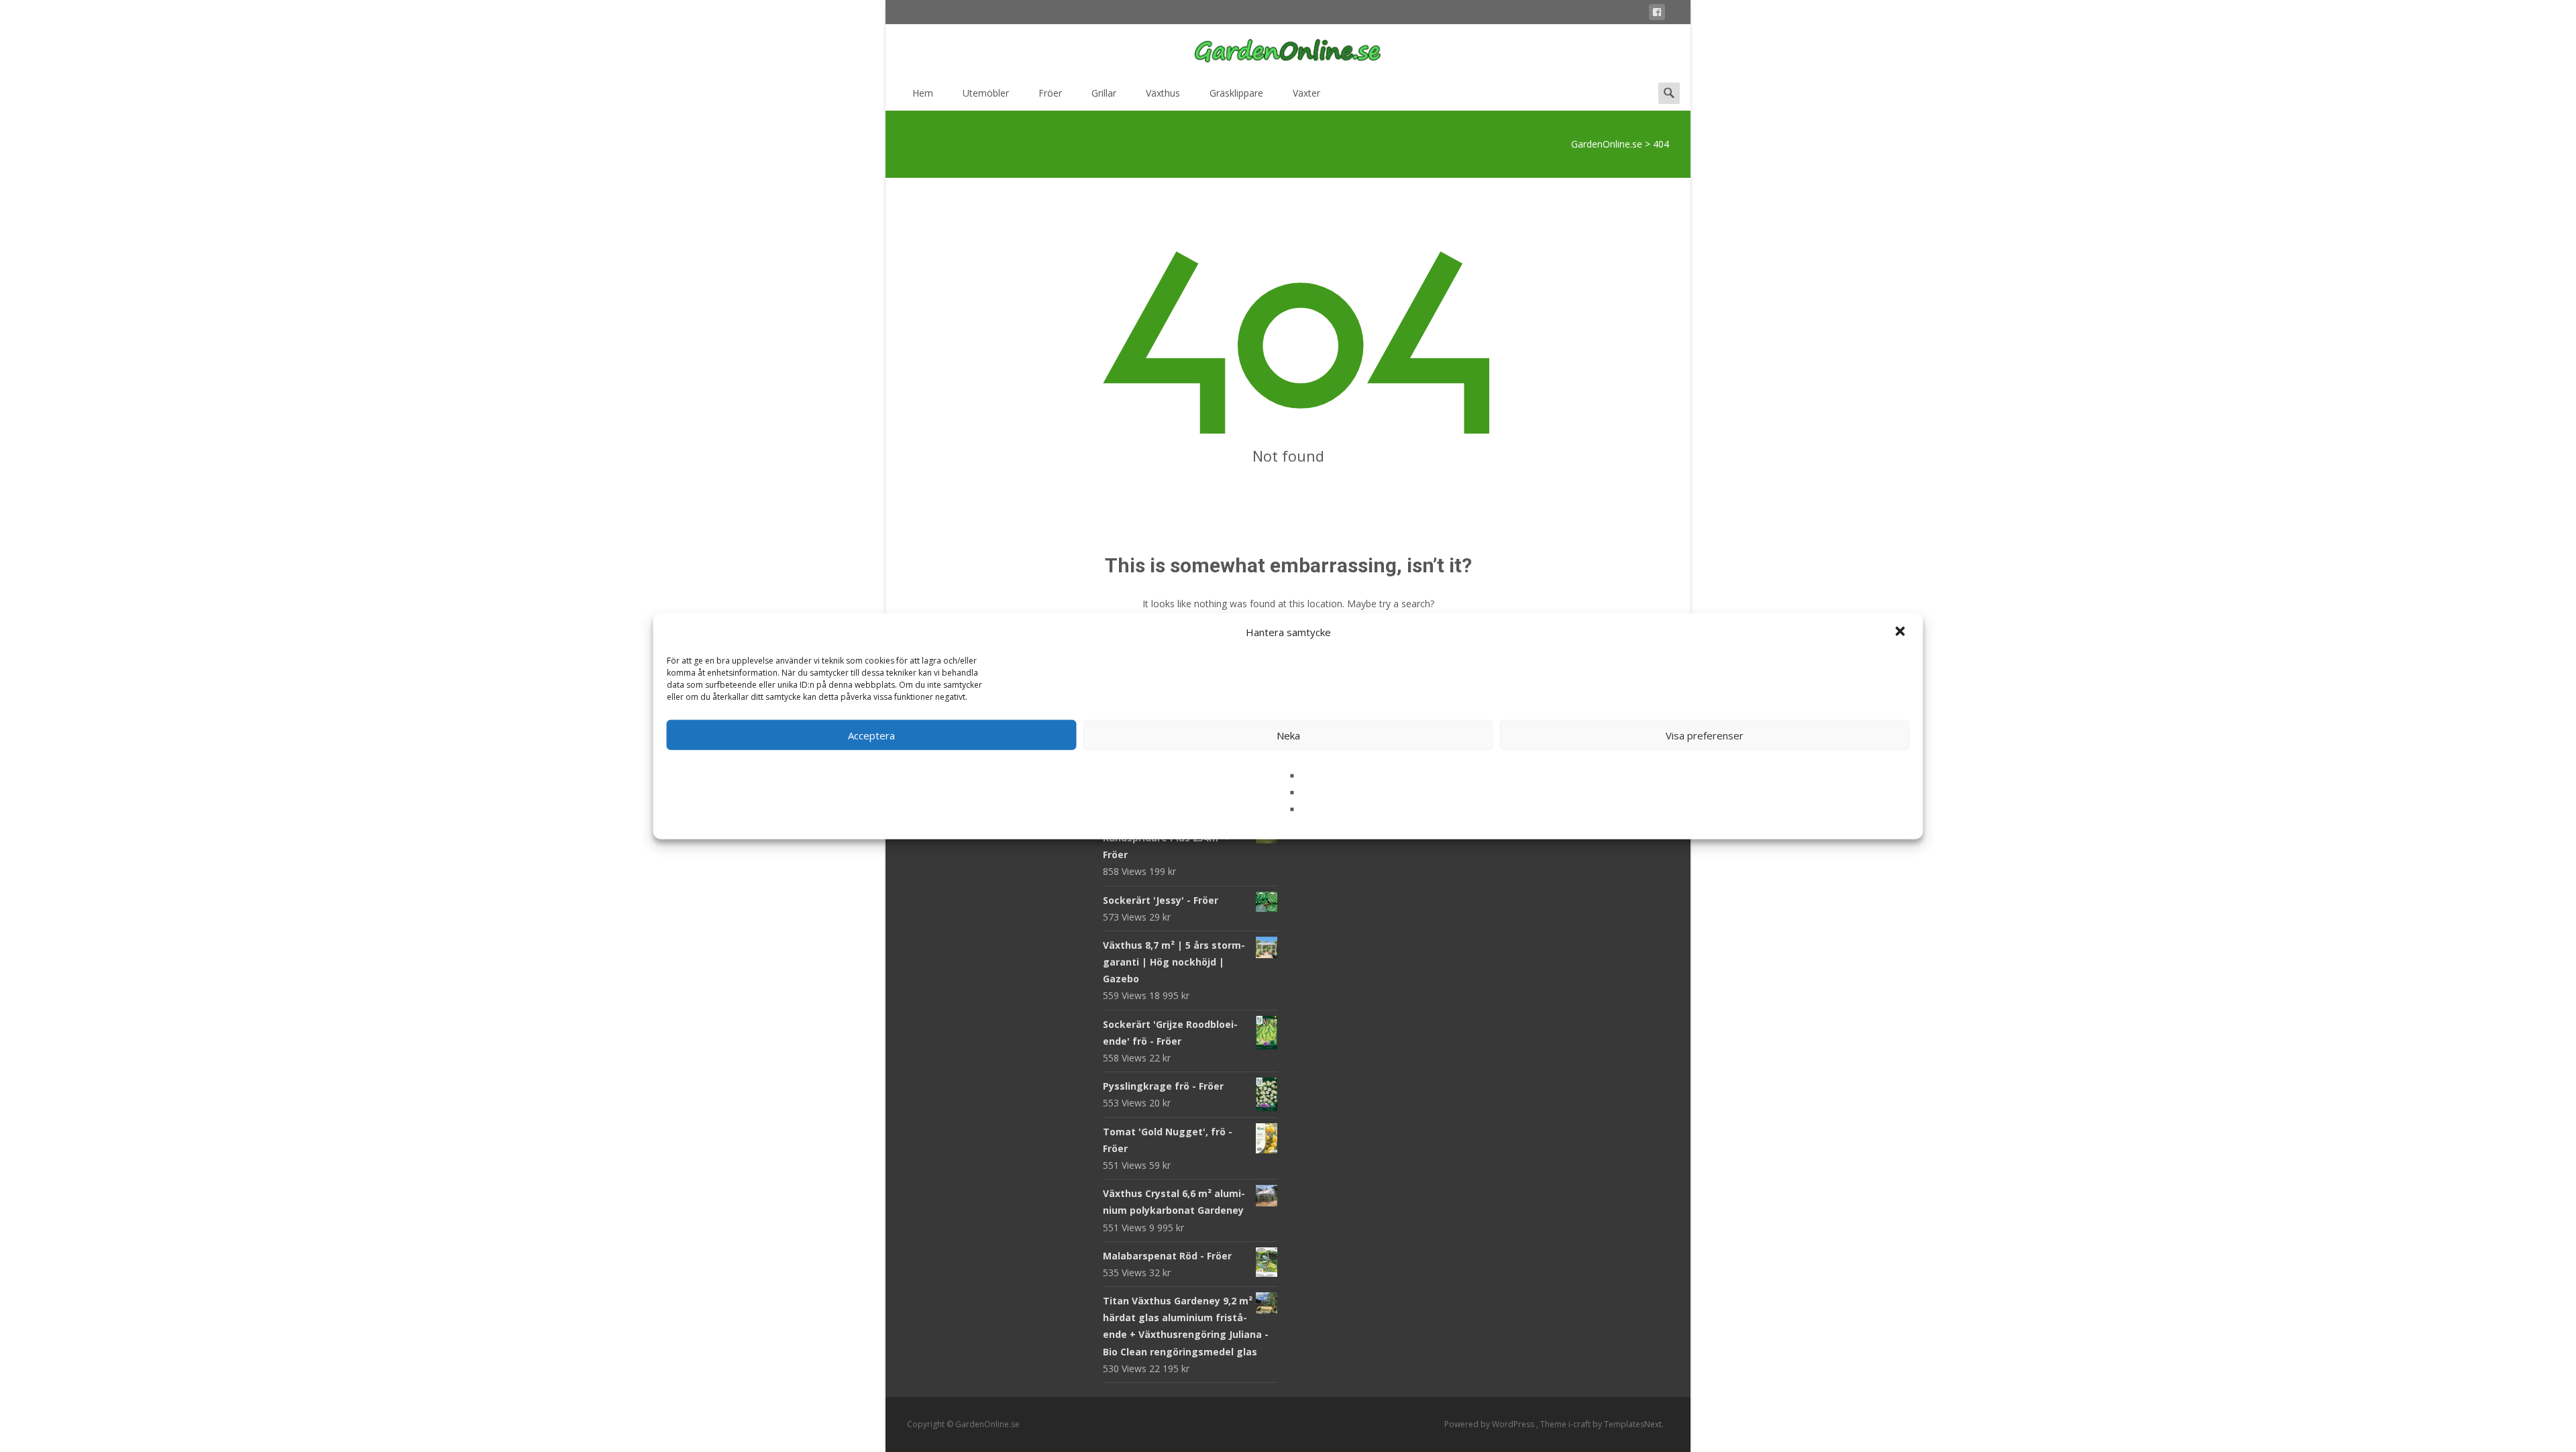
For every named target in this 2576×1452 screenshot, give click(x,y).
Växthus (1163, 93)
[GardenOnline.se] (1288, 51)
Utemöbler (986, 93)
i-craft (1580, 1424)
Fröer (1050, 93)
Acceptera (871, 735)
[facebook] (1657, 14)
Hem (923, 93)
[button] (1902, 632)
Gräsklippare (1236, 93)
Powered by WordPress (1490, 1424)
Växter (1306, 93)
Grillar (1104, 93)
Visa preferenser (1705, 735)
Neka (1288, 735)
